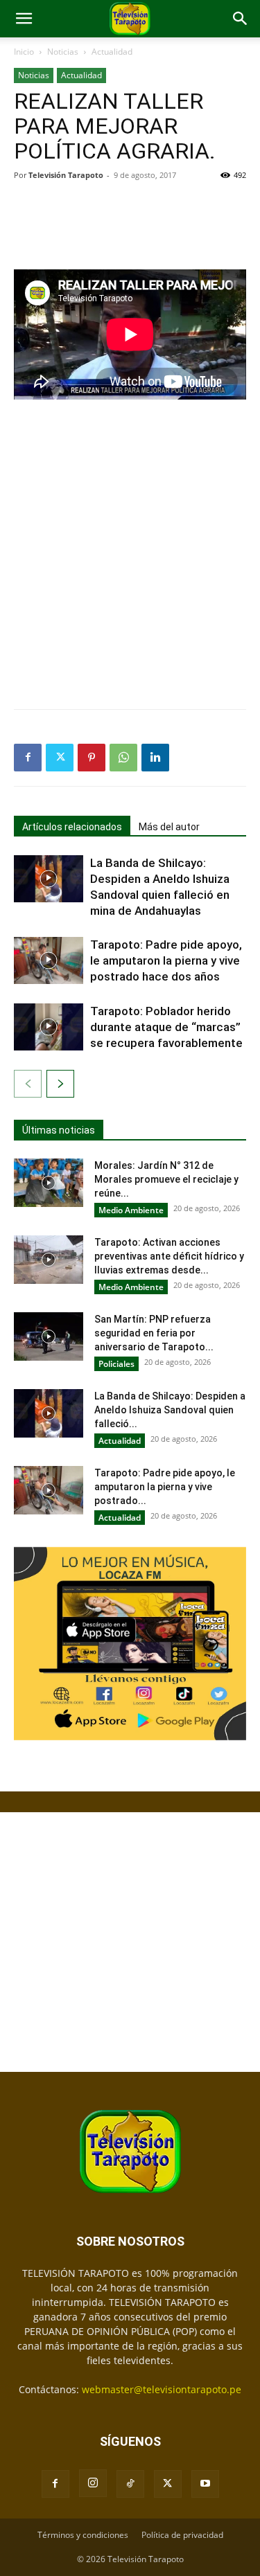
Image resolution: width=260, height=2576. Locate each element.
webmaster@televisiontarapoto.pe (162, 2389)
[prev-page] (28, 1084)
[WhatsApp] (123, 758)
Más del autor (169, 827)
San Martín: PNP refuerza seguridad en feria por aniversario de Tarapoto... (154, 1333)
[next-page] (60, 1084)
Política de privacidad (182, 2535)
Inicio (24, 52)
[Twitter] (60, 758)
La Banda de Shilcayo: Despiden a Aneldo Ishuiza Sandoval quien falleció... (170, 1410)
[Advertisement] (130, 224)
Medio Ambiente (131, 1210)
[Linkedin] (155, 758)
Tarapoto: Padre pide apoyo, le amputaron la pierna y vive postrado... (165, 1487)
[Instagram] (93, 2483)
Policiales (116, 1364)
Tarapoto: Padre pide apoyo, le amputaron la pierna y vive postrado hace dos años (166, 960)
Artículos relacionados (72, 827)
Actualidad (112, 52)
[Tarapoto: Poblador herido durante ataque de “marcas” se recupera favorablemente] (49, 1027)
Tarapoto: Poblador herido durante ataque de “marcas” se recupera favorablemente (166, 1027)
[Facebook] (28, 758)
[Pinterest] (92, 758)
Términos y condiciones (83, 2535)
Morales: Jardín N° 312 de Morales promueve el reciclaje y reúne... (166, 1179)
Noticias (63, 52)
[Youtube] (205, 2484)
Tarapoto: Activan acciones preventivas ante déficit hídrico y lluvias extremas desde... (169, 1256)
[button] (24, 19)
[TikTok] (130, 2484)
